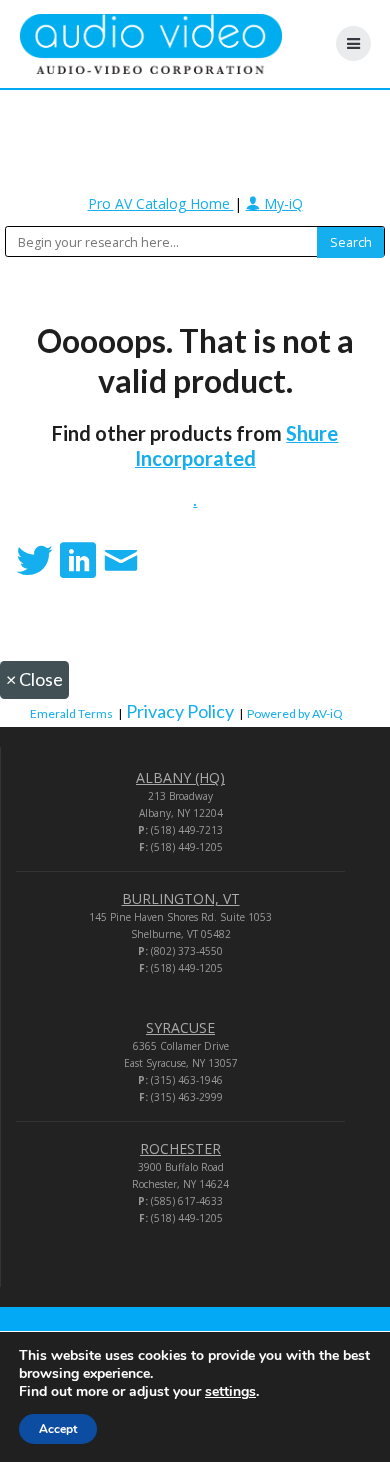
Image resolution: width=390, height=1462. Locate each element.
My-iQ (281, 203)
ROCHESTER (180, 1148)
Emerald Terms (71, 713)
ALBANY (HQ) (180, 777)
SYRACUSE (180, 1027)
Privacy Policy (180, 711)
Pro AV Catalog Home (161, 203)
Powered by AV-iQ (295, 713)
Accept (58, 1429)
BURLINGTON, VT (181, 898)
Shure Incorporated (237, 445)
